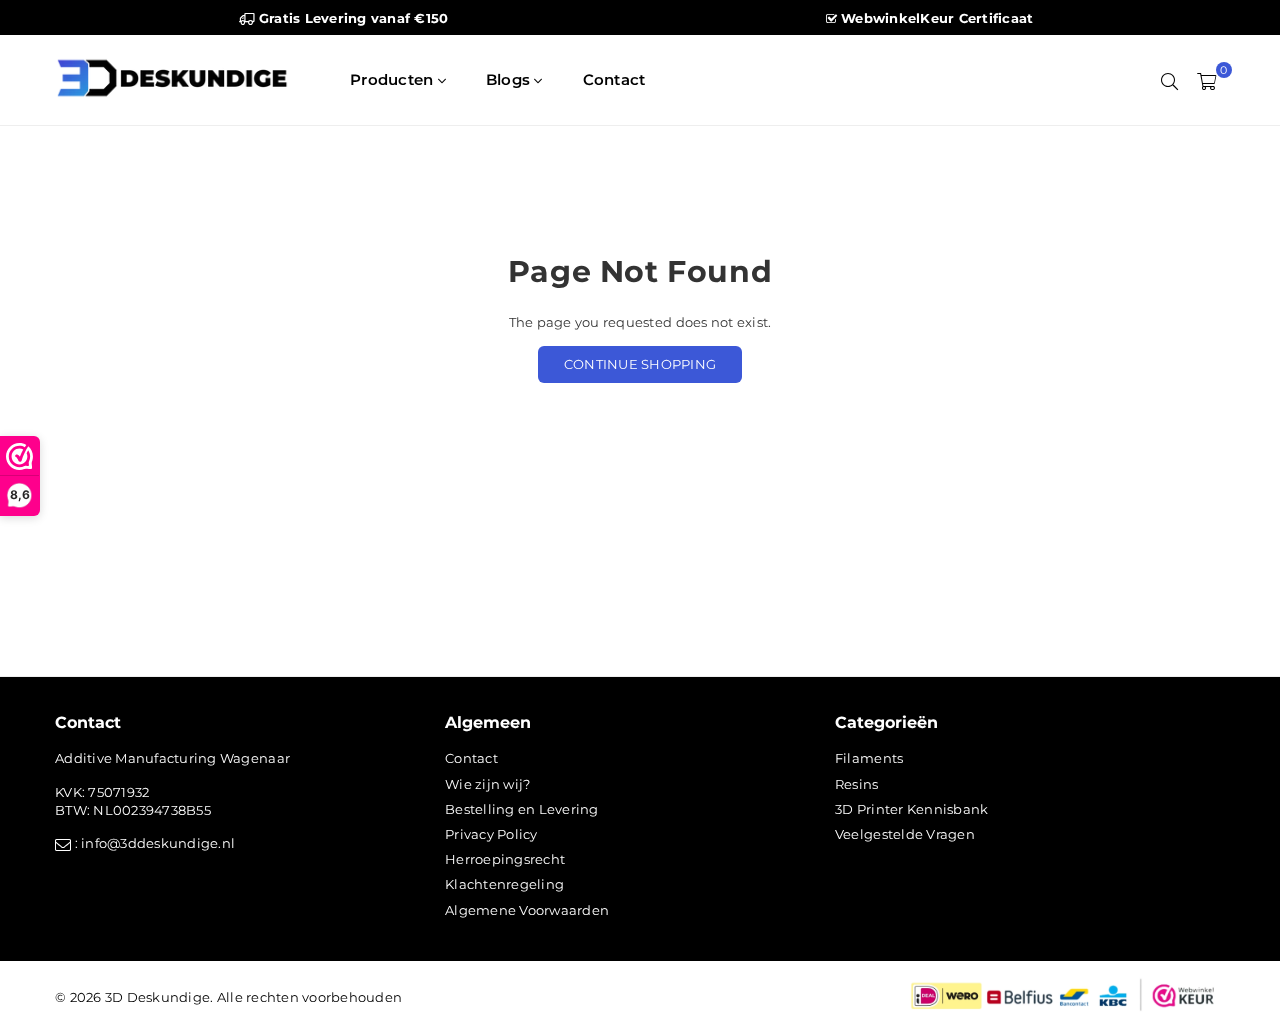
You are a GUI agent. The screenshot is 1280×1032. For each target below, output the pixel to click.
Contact (614, 79)
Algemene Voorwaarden (527, 910)
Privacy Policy (491, 834)
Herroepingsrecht (505, 859)
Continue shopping (640, 364)
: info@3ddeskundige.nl (153, 843)
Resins (857, 784)
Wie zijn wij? (487, 784)
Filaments (869, 758)
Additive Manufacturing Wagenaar (172, 758)
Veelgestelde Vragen (905, 834)
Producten (394, 79)
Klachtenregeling (504, 884)
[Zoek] (1169, 80)
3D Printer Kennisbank (911, 809)
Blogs (510, 79)
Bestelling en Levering (522, 809)
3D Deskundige (157, 997)
